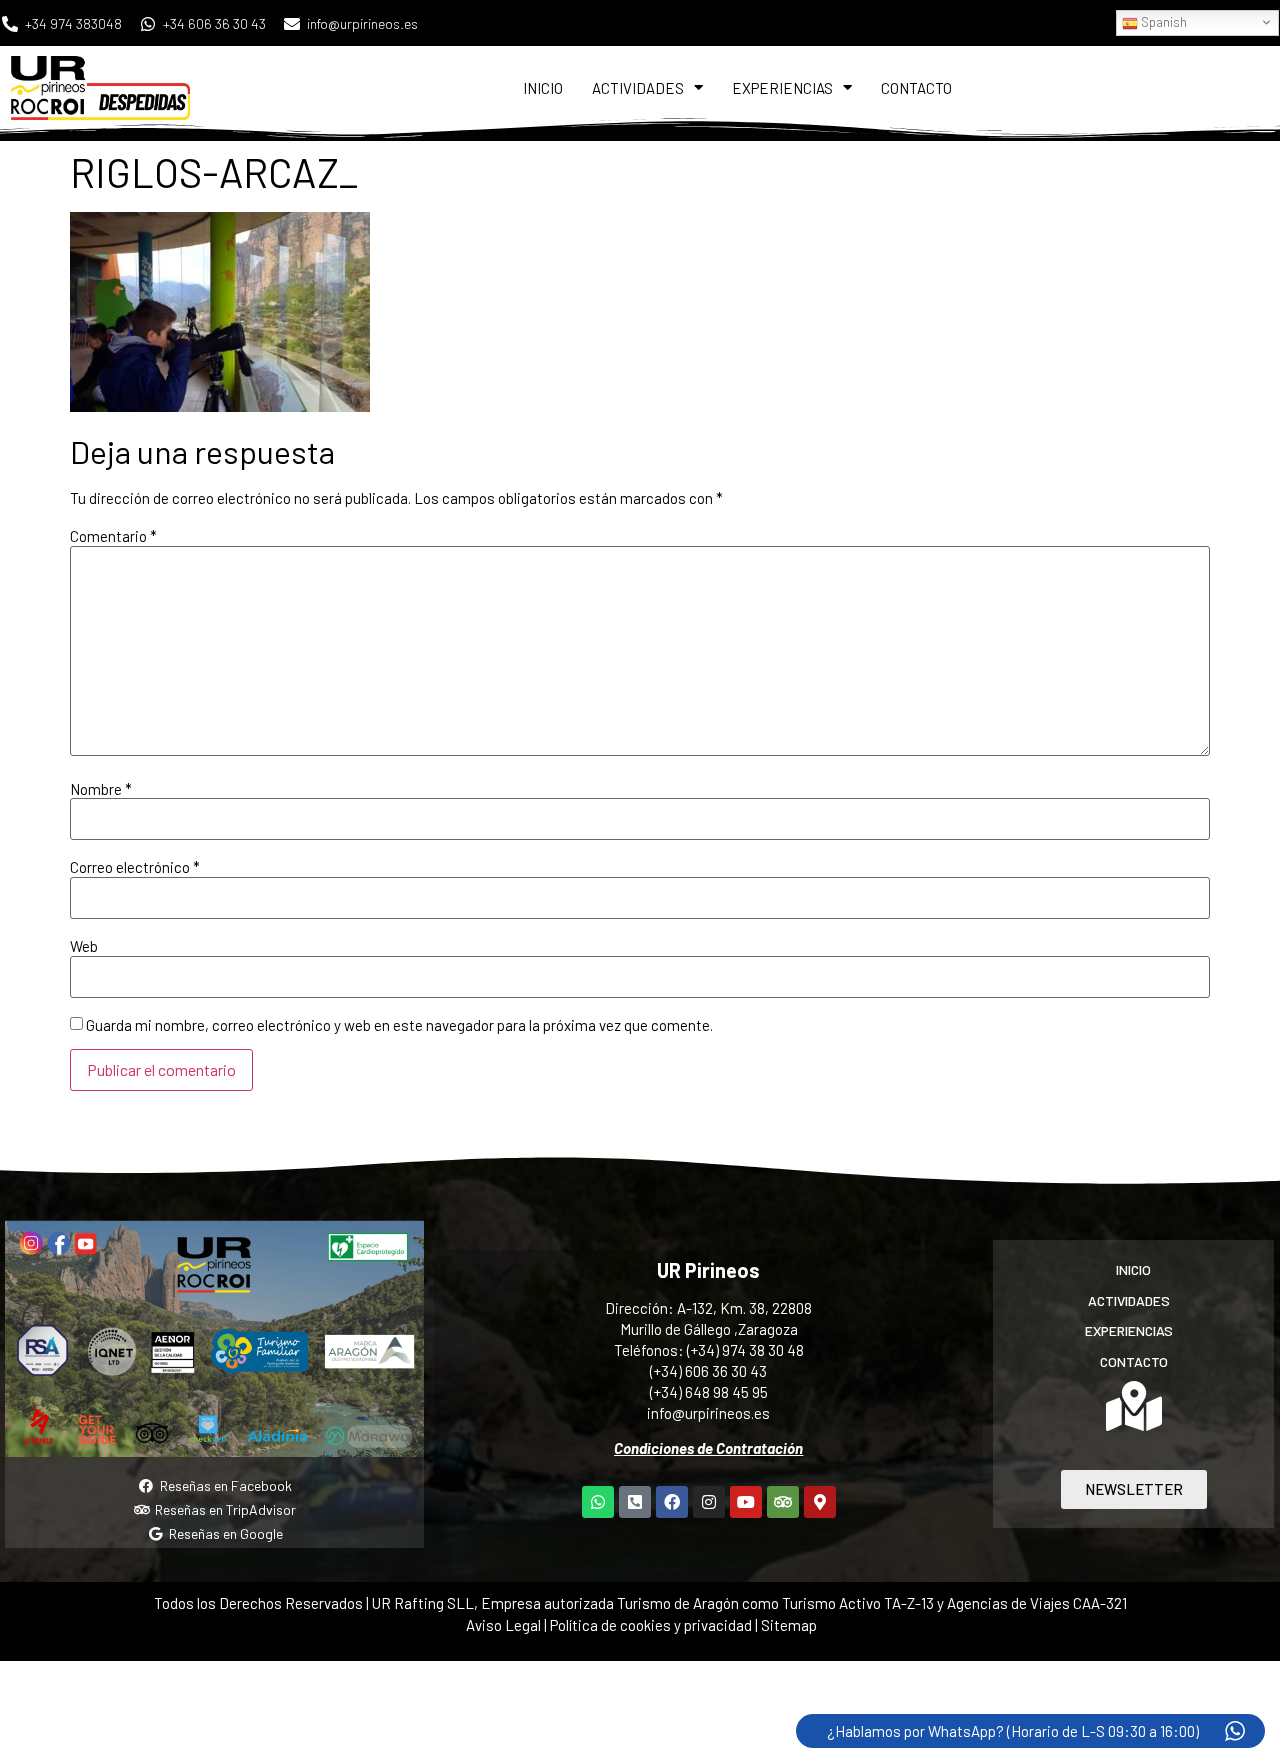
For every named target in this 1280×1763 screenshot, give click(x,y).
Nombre (101, 789)
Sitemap (789, 1625)
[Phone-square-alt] (635, 1502)
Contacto (916, 88)
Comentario (113, 536)
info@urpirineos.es (708, 1413)
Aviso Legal (503, 1625)
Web (84, 946)
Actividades (638, 88)
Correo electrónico (135, 867)
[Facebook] (672, 1502)
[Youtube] (746, 1502)
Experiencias (782, 88)
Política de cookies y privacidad (652, 1625)
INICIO (543, 88)
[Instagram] (709, 1502)
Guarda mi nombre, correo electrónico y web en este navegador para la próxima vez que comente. (399, 1025)
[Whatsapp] (598, 1502)
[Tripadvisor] (783, 1502)
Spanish (1162, 22)
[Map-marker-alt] (820, 1502)
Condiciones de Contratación (708, 1448)
